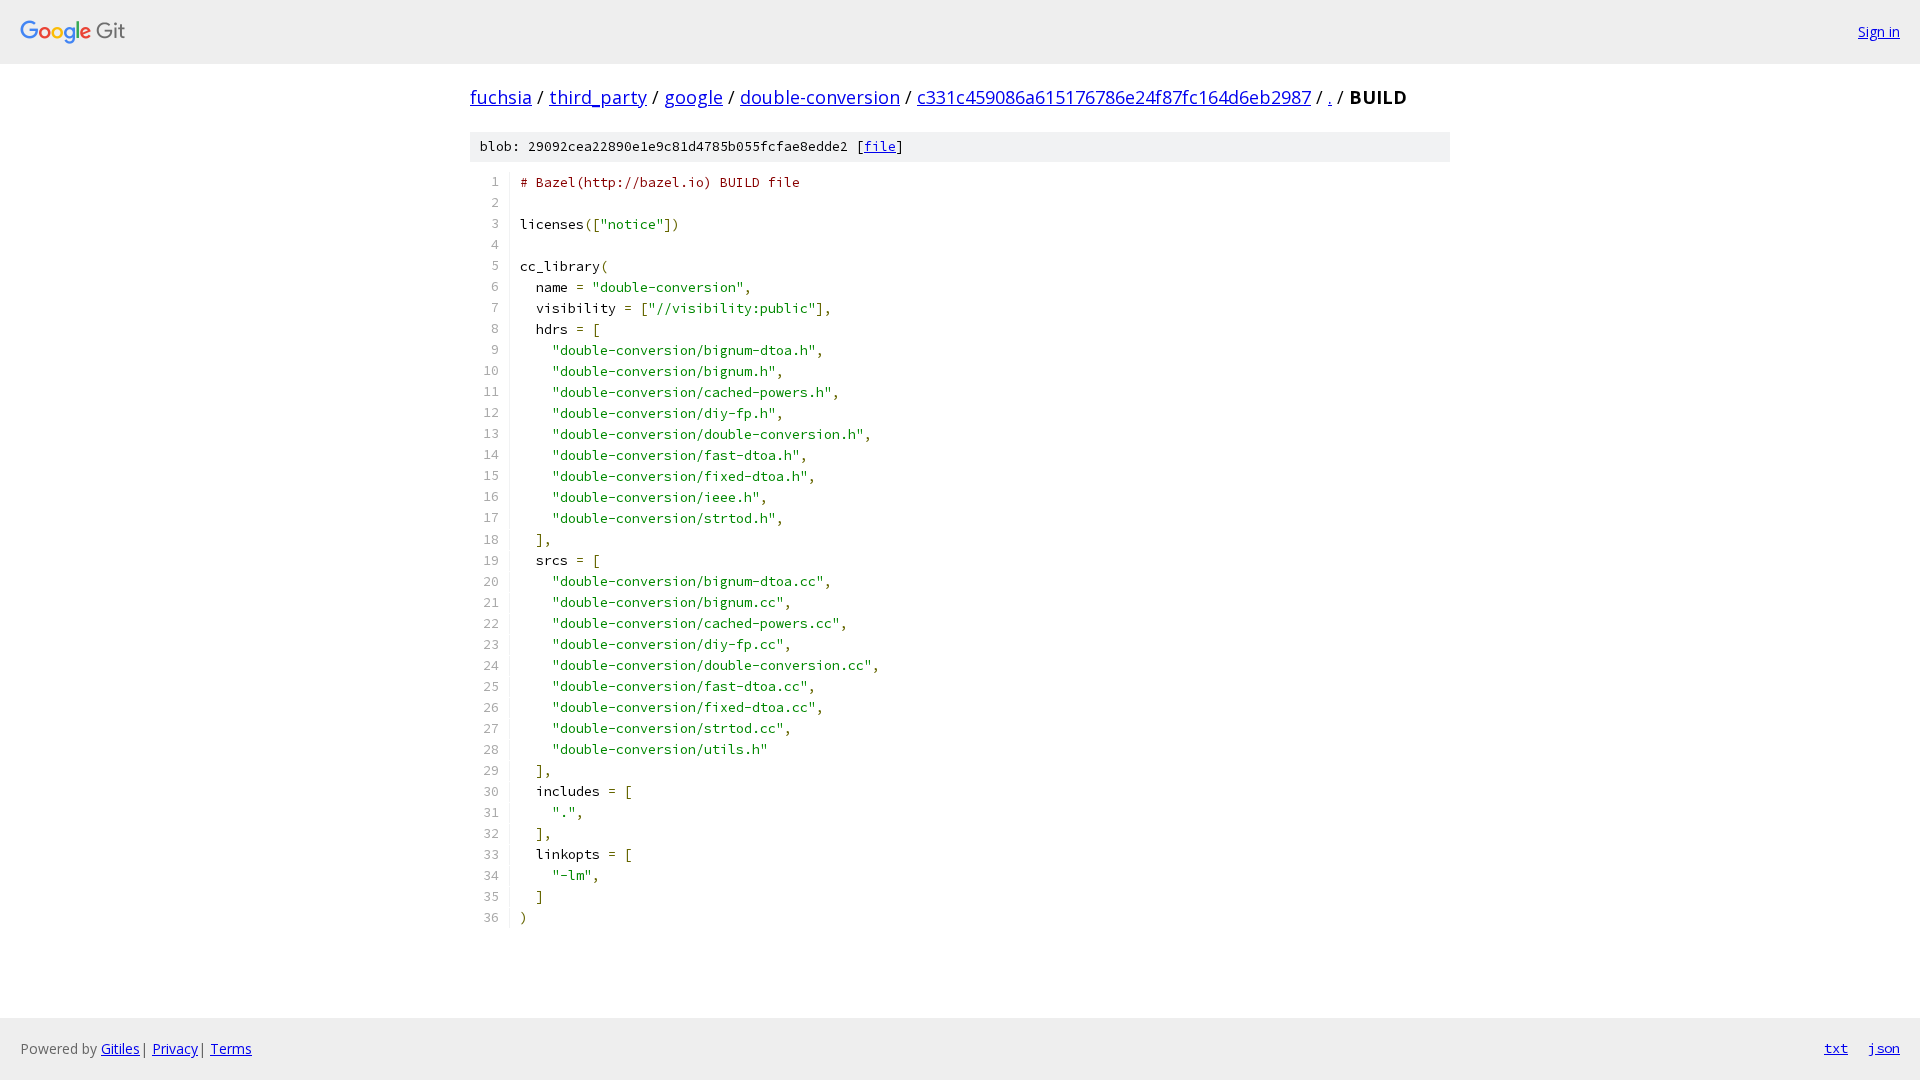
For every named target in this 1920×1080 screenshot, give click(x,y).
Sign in (1879, 31)
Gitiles (120, 1048)
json (1884, 1048)
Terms (231, 1048)
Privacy (175, 1048)
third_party (598, 97)
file (880, 146)
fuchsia (501, 97)
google (693, 97)
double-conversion (820, 97)
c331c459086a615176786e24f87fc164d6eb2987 (1114, 97)
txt (1836, 1048)
